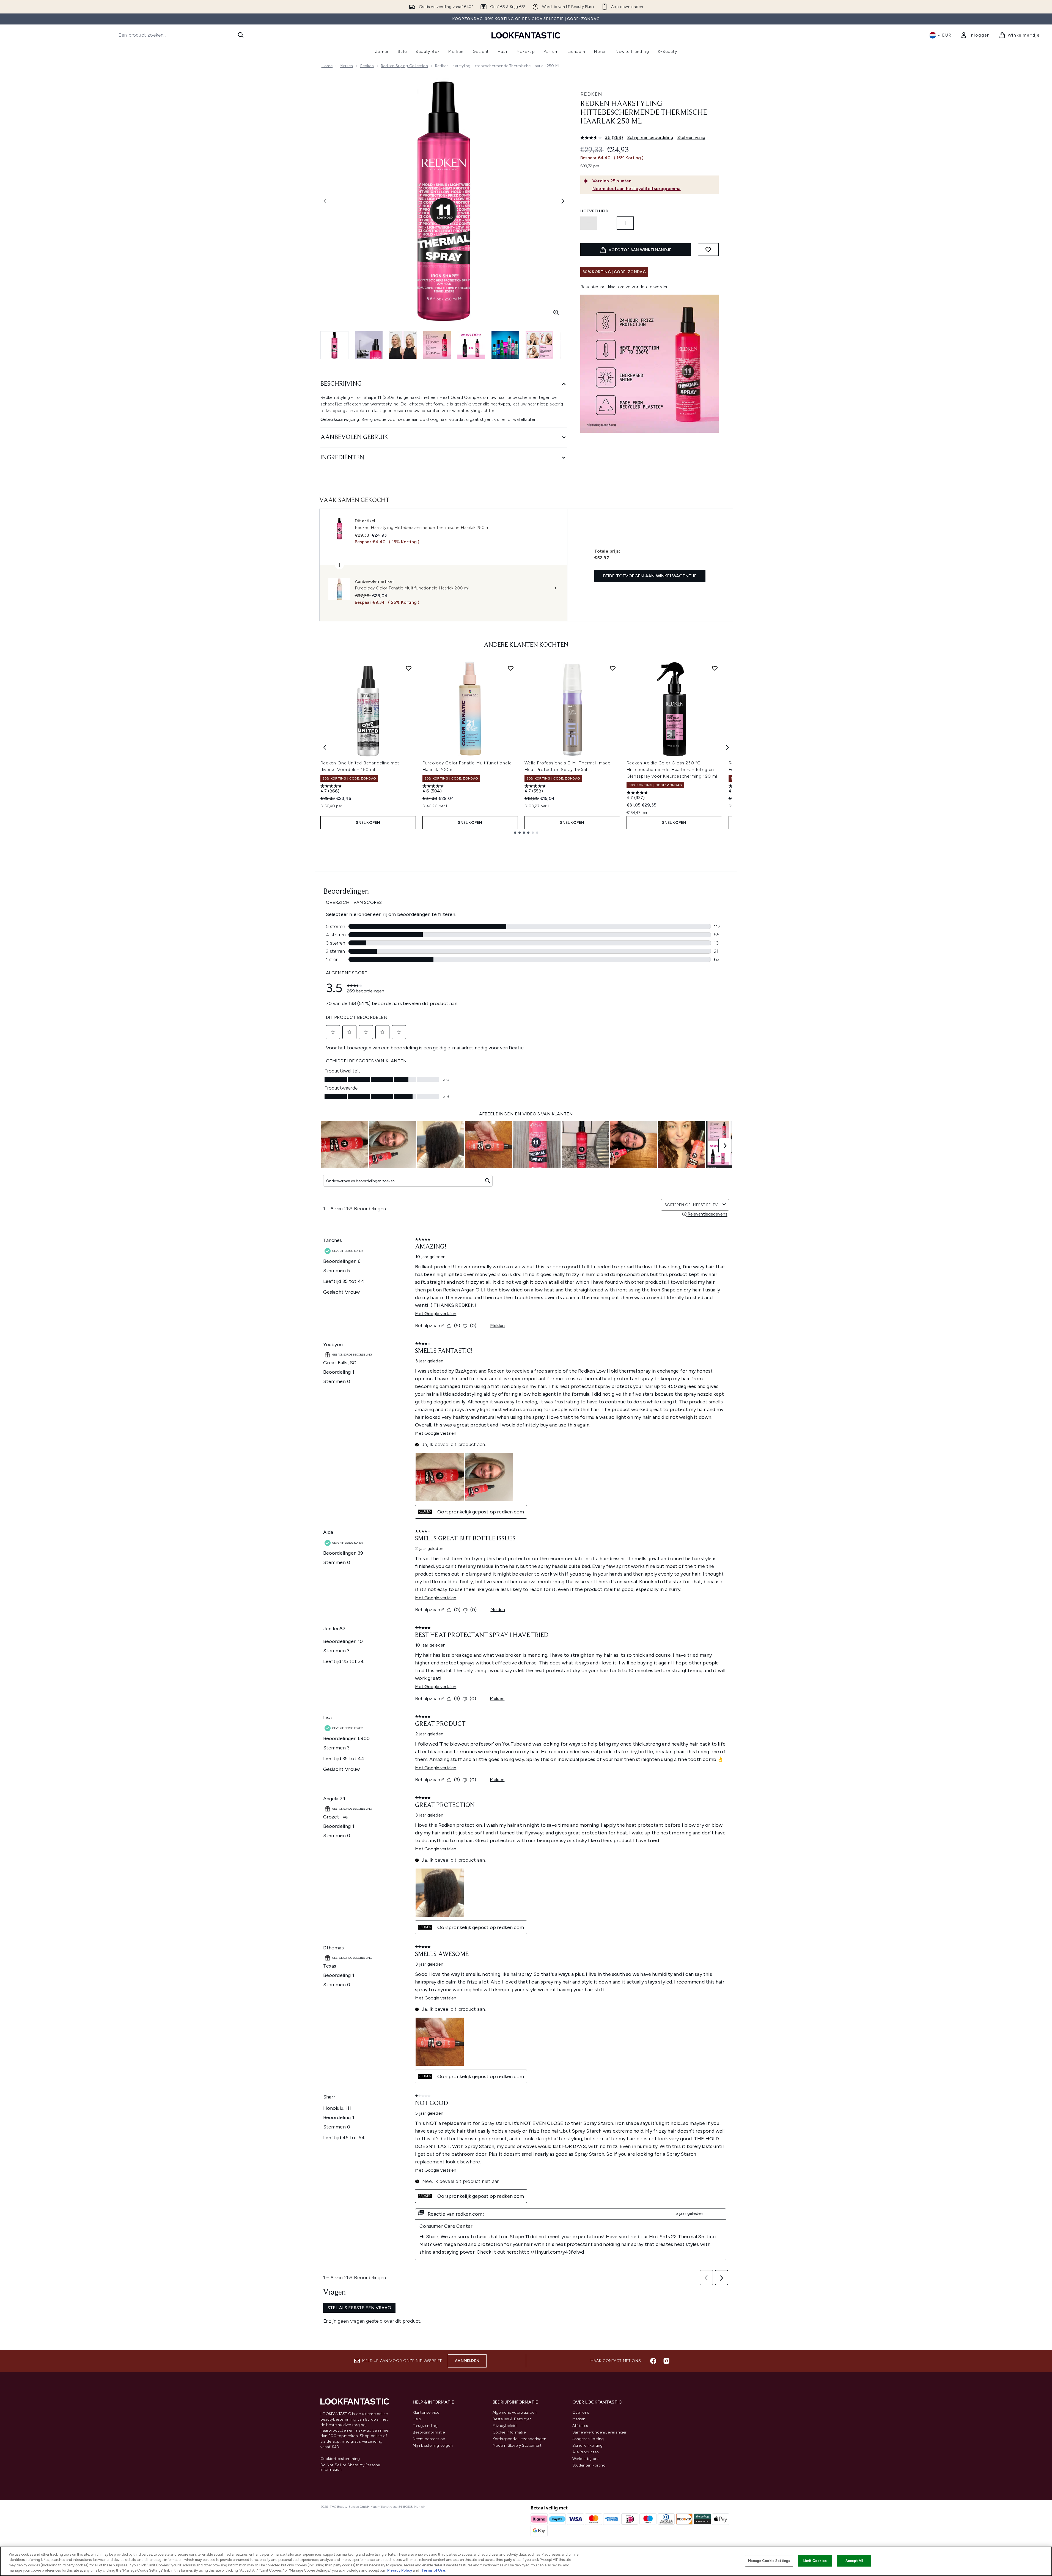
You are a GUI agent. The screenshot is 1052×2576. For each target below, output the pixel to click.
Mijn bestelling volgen (433, 2445)
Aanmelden (467, 2361)
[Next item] (727, 747)
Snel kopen (368, 823)
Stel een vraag (691, 137)
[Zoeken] (241, 35)
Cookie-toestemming (340, 2459)
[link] (975, 35)
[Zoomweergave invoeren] (556, 312)
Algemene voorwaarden (515, 2412)
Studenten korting (589, 2465)
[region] (526, 2561)
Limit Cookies (815, 2561)
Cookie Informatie (509, 2432)
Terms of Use (433, 2570)
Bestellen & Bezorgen (512, 2419)
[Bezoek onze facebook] (653, 2361)
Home (327, 66)
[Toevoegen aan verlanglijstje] (708, 249)
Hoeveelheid (594, 211)
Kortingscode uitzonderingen (519, 2439)
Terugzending (425, 2426)
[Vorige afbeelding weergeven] (325, 201)
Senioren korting (588, 2445)
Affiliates (580, 2426)
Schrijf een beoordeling (650, 137)
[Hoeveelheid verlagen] (589, 223)
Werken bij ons (586, 2459)
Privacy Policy (400, 2570)
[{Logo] (526, 35)
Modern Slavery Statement (517, 2445)
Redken (367, 66)
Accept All (854, 2561)
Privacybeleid (505, 2426)
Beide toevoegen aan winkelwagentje (650, 576)
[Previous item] (325, 747)
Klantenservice (426, 2412)
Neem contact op (429, 2439)
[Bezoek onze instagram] (666, 2361)
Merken (346, 66)
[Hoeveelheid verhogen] (625, 223)
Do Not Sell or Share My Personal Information (351, 2467)
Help (417, 2419)
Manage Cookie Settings (769, 2561)
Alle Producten (586, 2452)
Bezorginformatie (429, 2432)
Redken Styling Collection (404, 66)
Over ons (581, 2412)
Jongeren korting (588, 2439)
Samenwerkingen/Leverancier (600, 2432)
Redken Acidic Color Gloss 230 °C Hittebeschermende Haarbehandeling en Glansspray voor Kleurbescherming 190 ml (672, 769)
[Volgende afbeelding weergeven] (563, 201)
